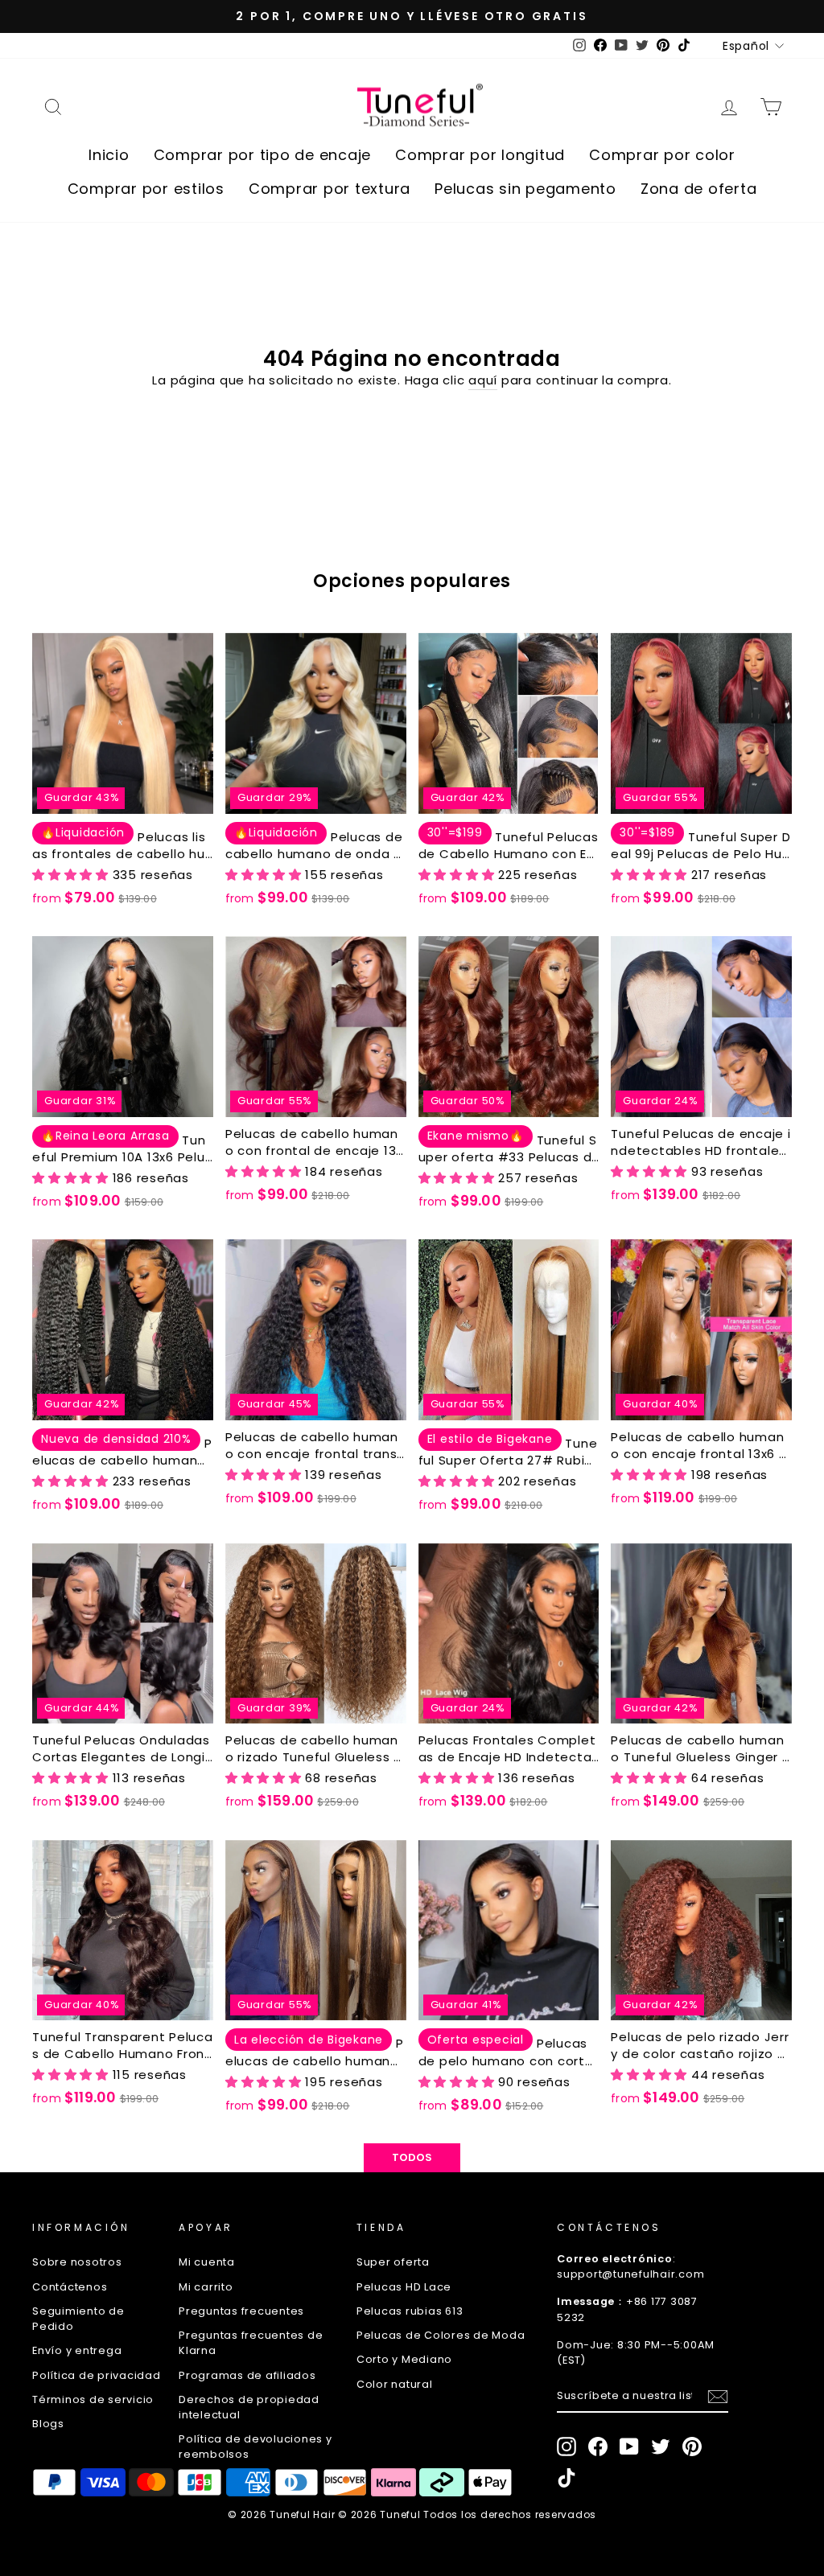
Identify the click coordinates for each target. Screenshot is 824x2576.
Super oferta (393, 2262)
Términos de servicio (93, 2399)
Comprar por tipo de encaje (263, 155)
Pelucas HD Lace (404, 2287)
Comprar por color (662, 155)
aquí (483, 380)
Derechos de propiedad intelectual (249, 2407)
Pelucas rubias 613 (410, 2311)
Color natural (395, 2384)
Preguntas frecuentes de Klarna (251, 2343)
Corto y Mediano (404, 2359)
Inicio (109, 155)
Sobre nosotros (77, 2262)
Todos (412, 2157)
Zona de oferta (699, 189)
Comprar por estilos (146, 189)
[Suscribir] (718, 2397)
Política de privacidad (97, 2375)
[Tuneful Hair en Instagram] (566, 2447)
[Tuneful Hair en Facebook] (598, 2447)
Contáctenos (70, 2287)
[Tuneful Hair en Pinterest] (692, 2447)
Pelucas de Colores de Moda (441, 2335)
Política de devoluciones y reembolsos (255, 2447)
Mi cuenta (207, 2262)
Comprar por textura (330, 189)
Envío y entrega (77, 2350)
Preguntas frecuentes (241, 2311)
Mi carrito (206, 2287)
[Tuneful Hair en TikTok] (566, 2478)
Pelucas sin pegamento (525, 189)
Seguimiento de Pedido (78, 2319)
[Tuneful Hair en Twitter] (661, 2447)
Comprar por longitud (480, 155)
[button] (72, 875)
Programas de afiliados (247, 2375)
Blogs (48, 2424)
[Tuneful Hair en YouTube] (629, 2447)
